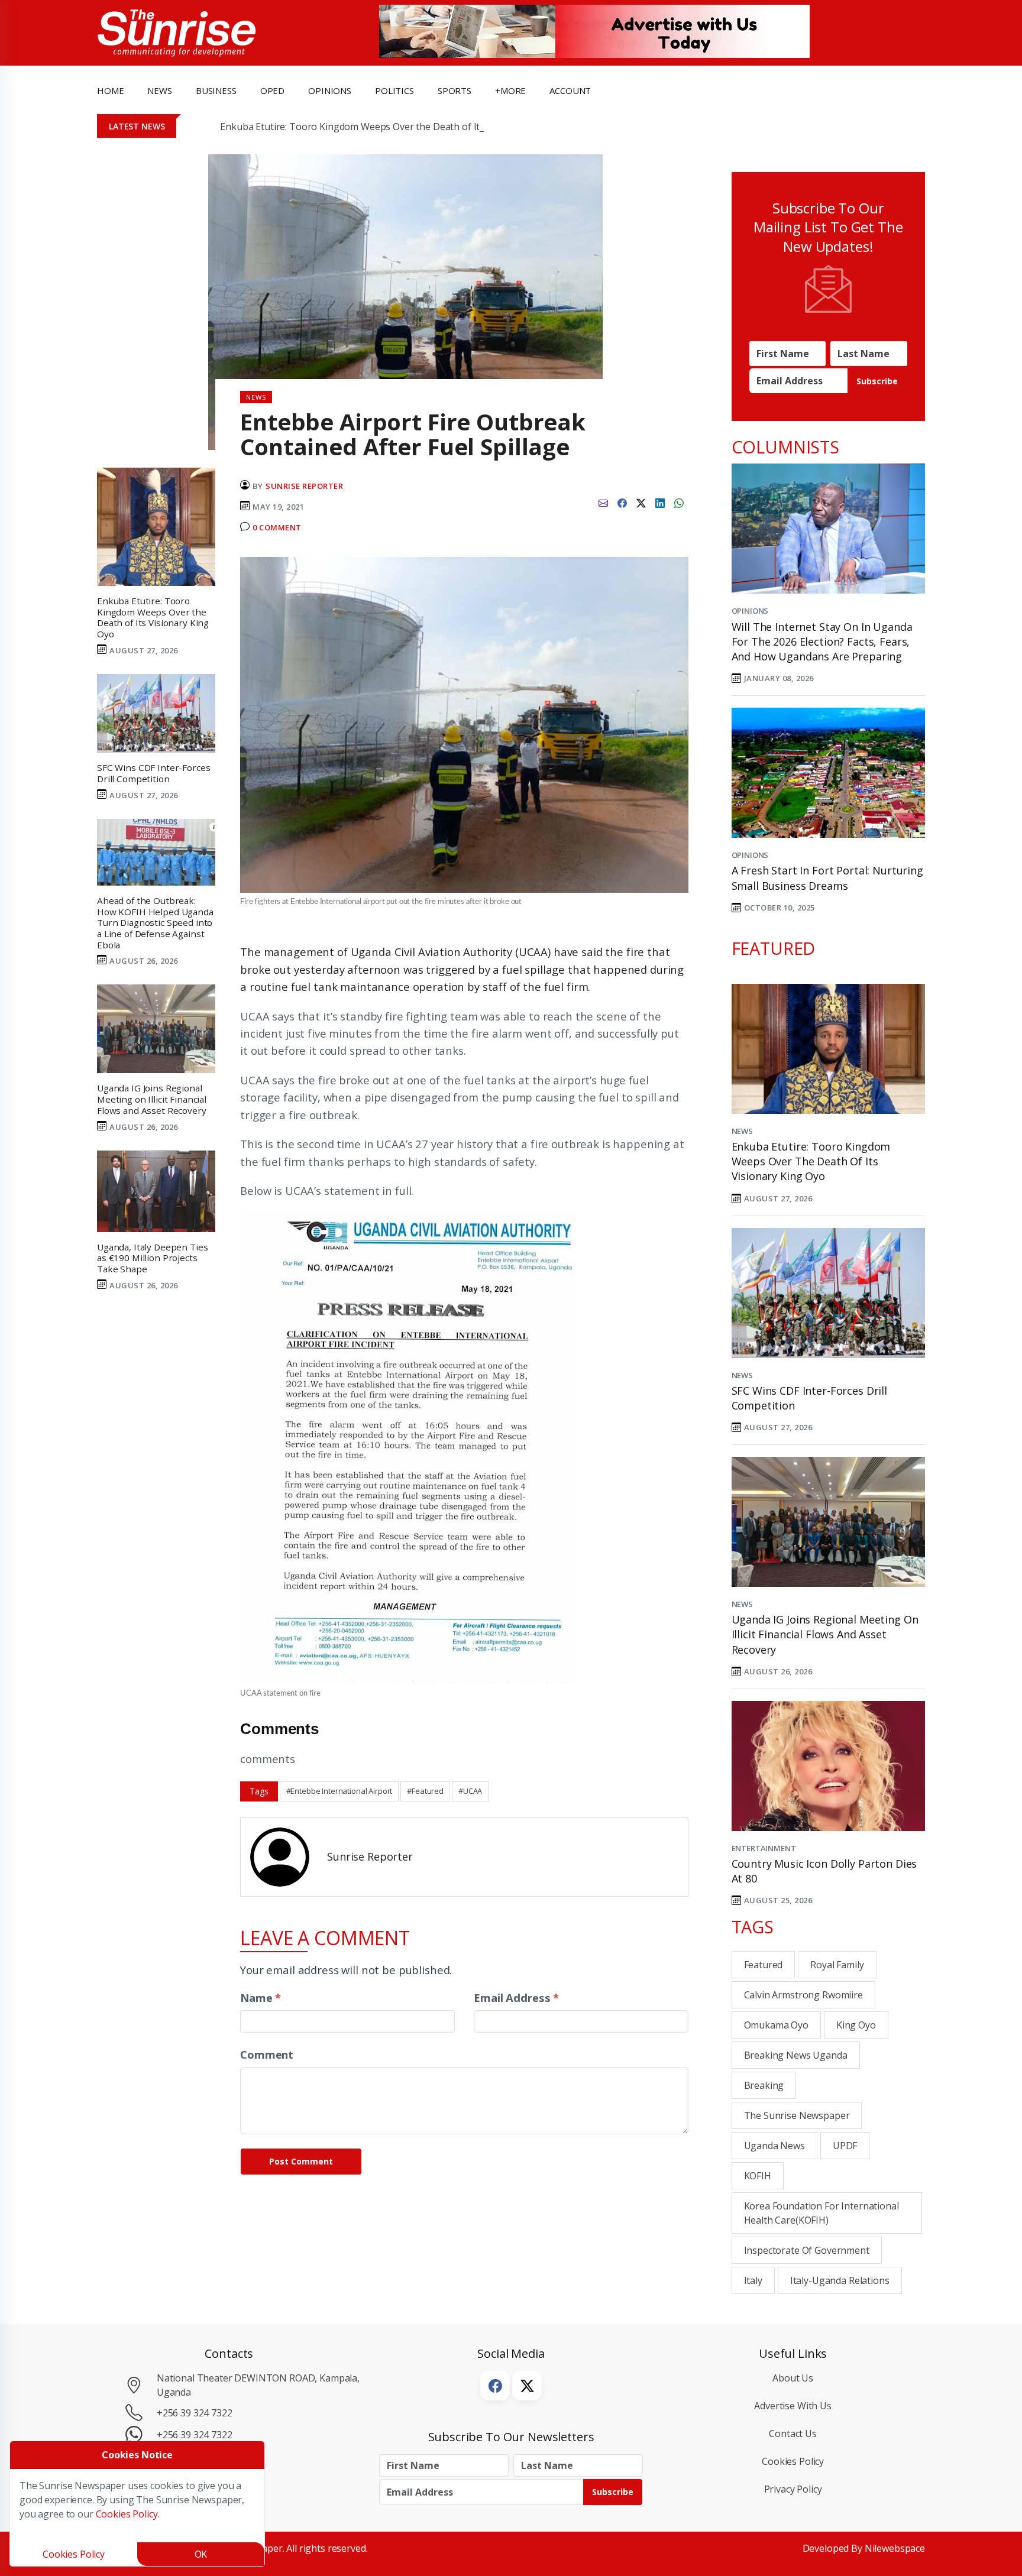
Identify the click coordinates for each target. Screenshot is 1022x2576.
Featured (764, 1965)
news (159, 90)
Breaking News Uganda (796, 2055)
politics (394, 90)
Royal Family (837, 1965)
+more (510, 90)
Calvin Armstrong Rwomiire (803, 1995)
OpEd (272, 90)
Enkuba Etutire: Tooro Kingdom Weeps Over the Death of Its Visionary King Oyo (394, 127)
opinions (330, 90)
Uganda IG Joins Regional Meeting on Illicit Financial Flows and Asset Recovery (825, 1634)
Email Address (516, 1997)
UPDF (845, 2146)
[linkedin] (660, 502)
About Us (793, 2378)
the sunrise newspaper (797, 2115)
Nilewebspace (895, 2548)
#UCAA (470, 1791)
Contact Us (793, 2434)
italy (753, 2280)
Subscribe (877, 381)
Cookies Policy (793, 2461)
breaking (764, 2085)
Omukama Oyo (776, 2025)
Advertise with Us (793, 2406)
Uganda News (774, 2146)
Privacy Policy (793, 2489)
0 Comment (277, 527)
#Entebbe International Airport (339, 1791)
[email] (603, 502)
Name (261, 1997)
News (742, 1131)
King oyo (856, 2025)
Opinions (750, 611)
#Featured (425, 1791)
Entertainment (764, 1848)
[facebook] (622, 502)
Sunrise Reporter (304, 486)
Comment (267, 2054)
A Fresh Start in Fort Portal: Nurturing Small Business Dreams (827, 878)
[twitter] (641, 502)
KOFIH (758, 2176)
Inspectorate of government (807, 2250)
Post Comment (301, 2161)
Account (570, 90)
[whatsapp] (679, 502)
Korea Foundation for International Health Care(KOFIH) (822, 2213)
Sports (455, 90)
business (216, 90)
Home (110, 90)
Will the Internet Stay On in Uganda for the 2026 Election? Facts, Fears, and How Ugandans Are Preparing (822, 641)
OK (201, 2554)
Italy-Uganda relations (840, 2280)
